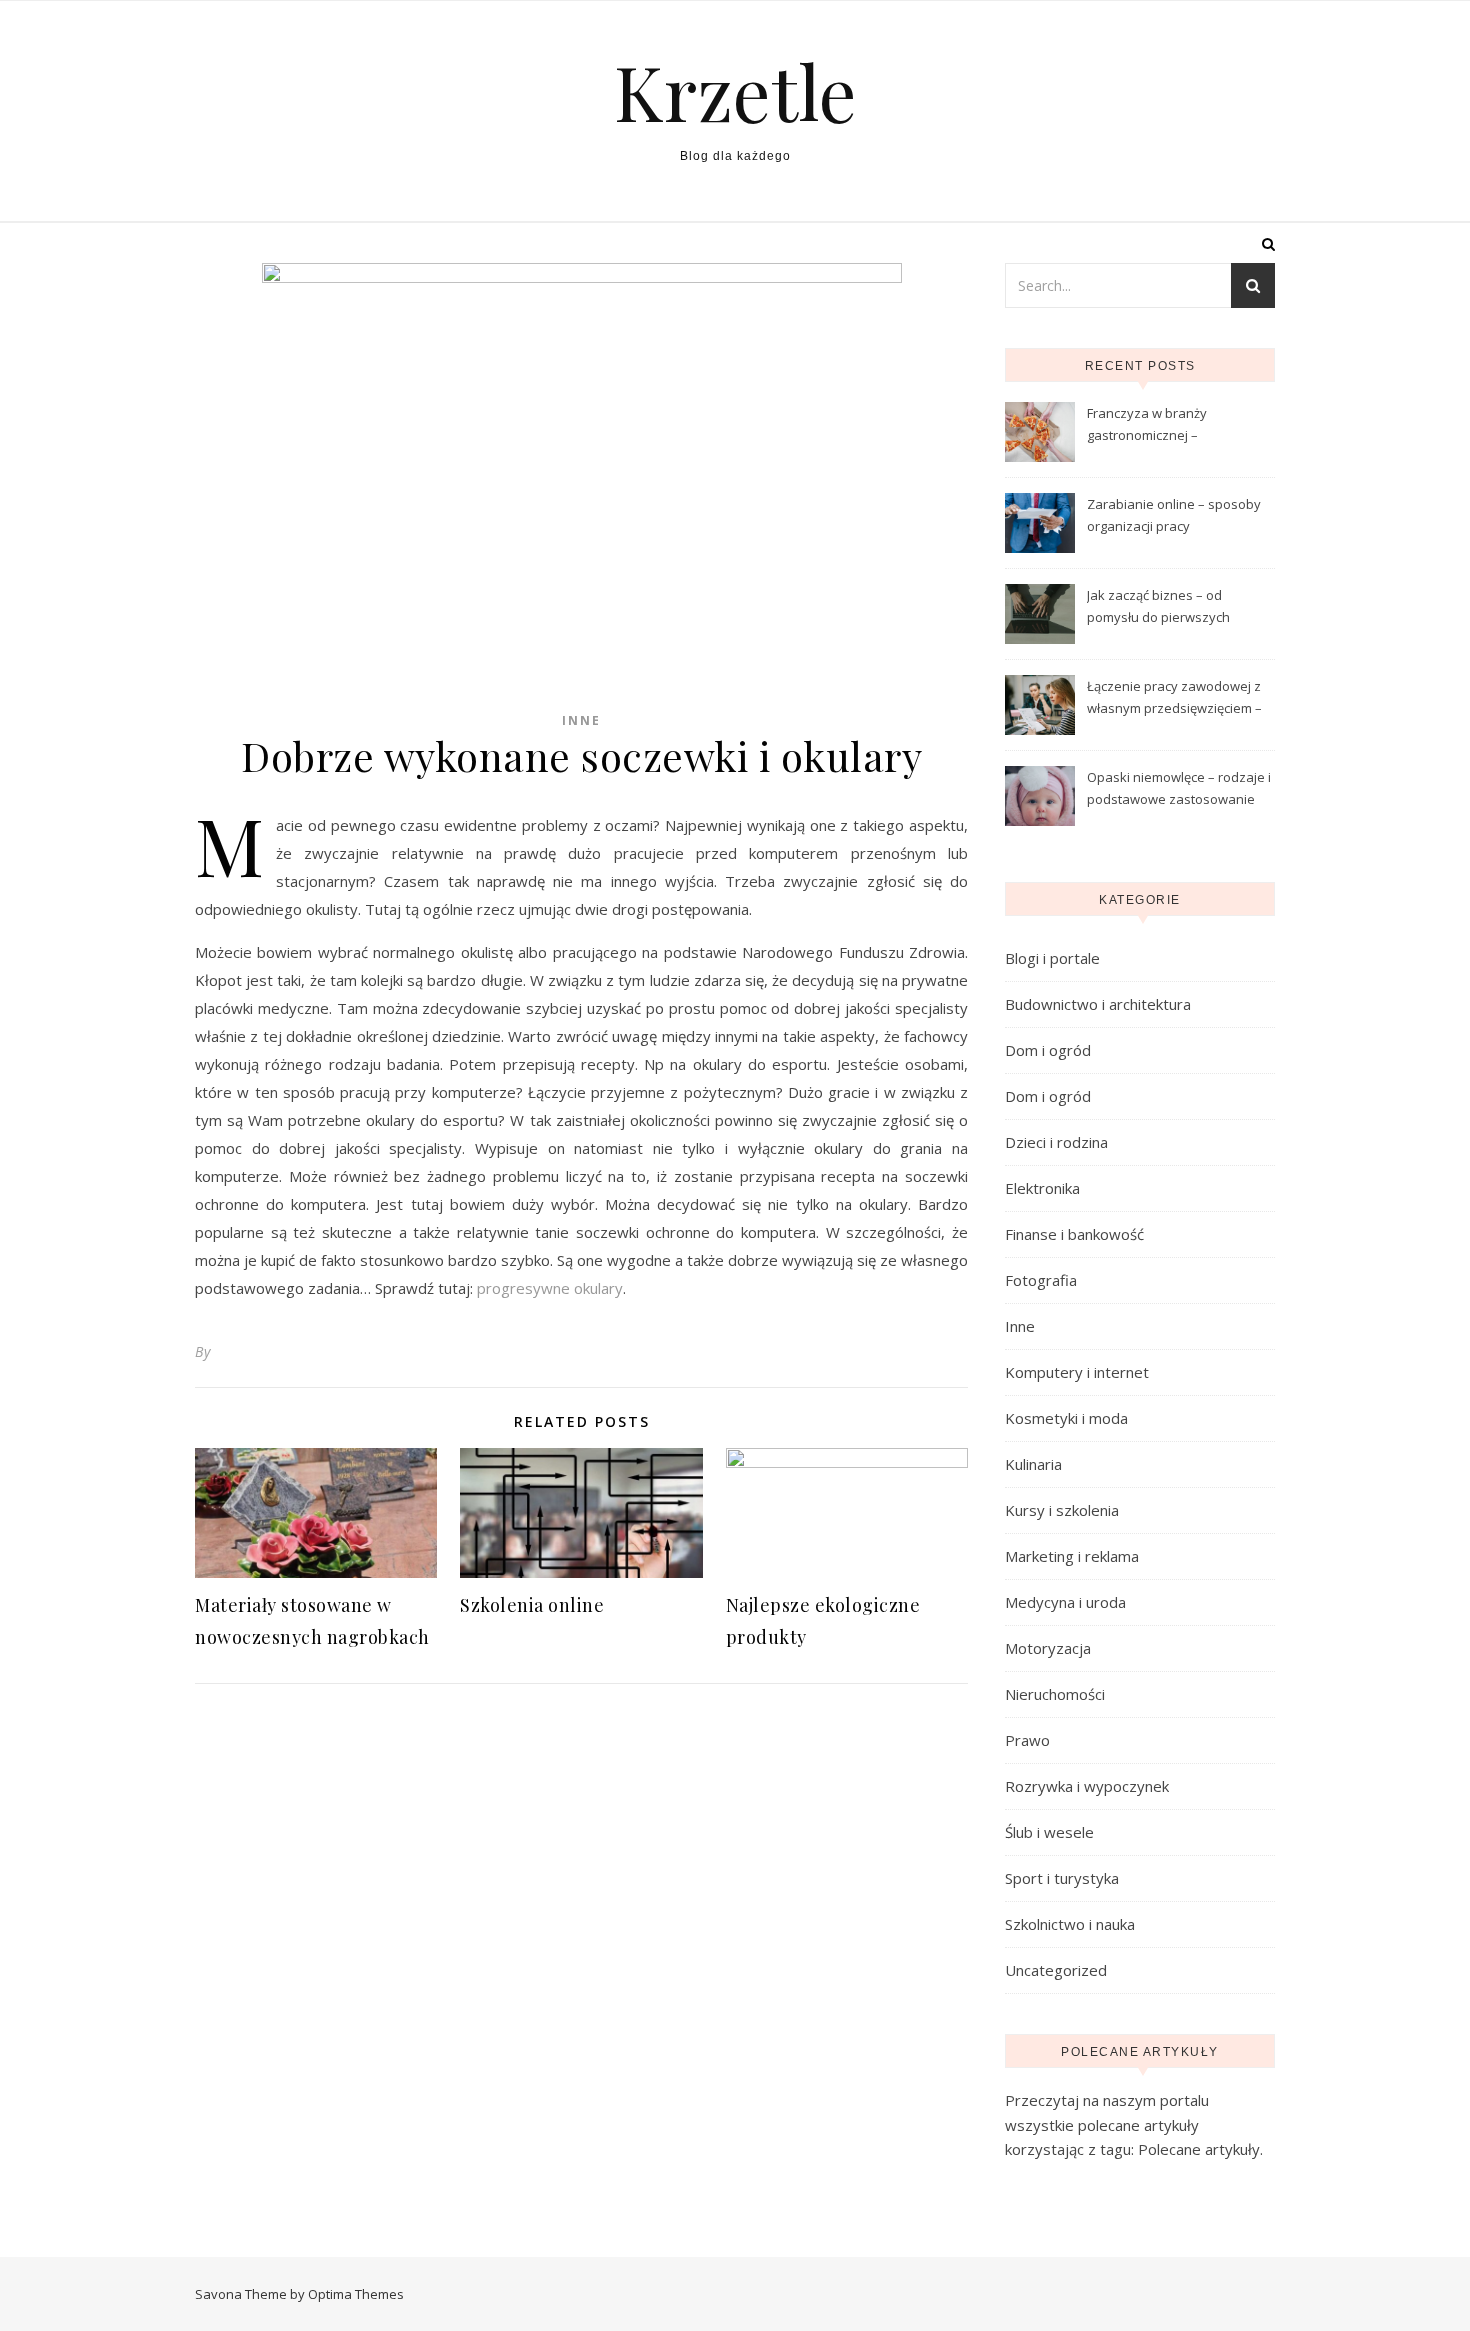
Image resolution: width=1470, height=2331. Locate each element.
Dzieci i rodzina (1056, 1142)
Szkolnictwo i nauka (1070, 1924)
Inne (581, 720)
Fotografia (1041, 1280)
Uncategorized (1056, 1970)
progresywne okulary (550, 1288)
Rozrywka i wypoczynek (1087, 1786)
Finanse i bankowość (1074, 1234)
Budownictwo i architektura (1098, 1004)
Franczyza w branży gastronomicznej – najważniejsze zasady (1154, 426)
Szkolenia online (532, 1605)
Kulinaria (1033, 1464)
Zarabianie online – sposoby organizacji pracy (1174, 515)
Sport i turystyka (1062, 1878)
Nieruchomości (1055, 1694)
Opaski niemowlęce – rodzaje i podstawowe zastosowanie (1179, 788)
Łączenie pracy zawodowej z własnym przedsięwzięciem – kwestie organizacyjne (1174, 699)
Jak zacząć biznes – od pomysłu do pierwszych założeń (1158, 608)
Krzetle (735, 91)
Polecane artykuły (1199, 2149)
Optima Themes (356, 2294)
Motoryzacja (1048, 1648)
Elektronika (1042, 1188)
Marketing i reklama (1072, 1556)
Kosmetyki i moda (1066, 1418)
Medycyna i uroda (1065, 1602)
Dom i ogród (1048, 1050)
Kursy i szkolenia (1062, 1510)
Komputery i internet (1077, 1372)
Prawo (1027, 1740)
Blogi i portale (1052, 958)
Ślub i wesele (1049, 1832)
